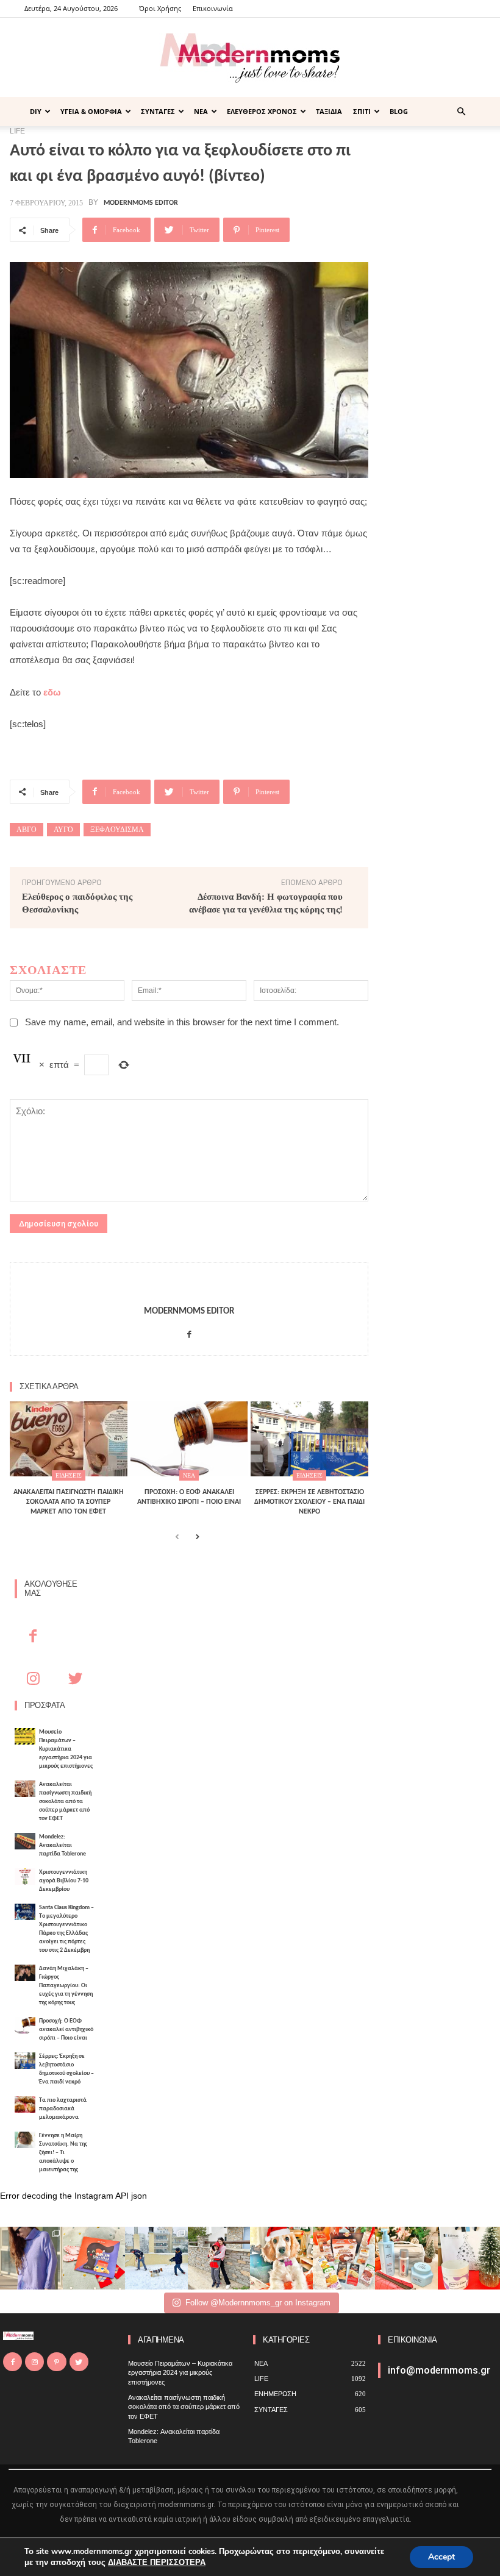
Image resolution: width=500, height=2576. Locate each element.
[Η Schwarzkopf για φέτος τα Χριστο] (406, 2258)
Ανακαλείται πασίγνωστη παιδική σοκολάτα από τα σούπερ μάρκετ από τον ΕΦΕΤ (65, 1802)
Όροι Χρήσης (160, 8)
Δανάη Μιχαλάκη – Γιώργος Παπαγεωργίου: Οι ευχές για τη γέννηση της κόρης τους (66, 1986)
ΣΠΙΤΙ (362, 111)
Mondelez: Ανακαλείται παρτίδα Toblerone (62, 1845)
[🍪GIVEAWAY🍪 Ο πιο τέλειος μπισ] (344, 2258)
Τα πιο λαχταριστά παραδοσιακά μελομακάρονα (63, 2109)
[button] (461, 112)
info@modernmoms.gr (439, 2370)
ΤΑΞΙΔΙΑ (329, 111)
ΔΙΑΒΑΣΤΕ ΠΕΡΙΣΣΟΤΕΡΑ (157, 2563)
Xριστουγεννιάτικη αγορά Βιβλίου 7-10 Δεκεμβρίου (64, 1881)
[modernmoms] (250, 58)
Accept (441, 2557)
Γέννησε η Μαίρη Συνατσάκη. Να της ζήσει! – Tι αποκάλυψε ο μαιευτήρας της (63, 2153)
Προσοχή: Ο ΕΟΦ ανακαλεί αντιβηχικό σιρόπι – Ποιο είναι (66, 2030)
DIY (36, 111)
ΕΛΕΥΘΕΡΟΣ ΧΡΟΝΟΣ (262, 111)
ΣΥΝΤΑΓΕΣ (158, 111)
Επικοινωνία (213, 8)
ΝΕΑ (201, 111)
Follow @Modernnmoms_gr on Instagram (258, 2303)
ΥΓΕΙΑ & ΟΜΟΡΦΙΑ (91, 111)
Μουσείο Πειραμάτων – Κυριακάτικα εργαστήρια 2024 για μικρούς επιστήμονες (66, 1749)
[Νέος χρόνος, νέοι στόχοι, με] (219, 2258)
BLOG (399, 111)
